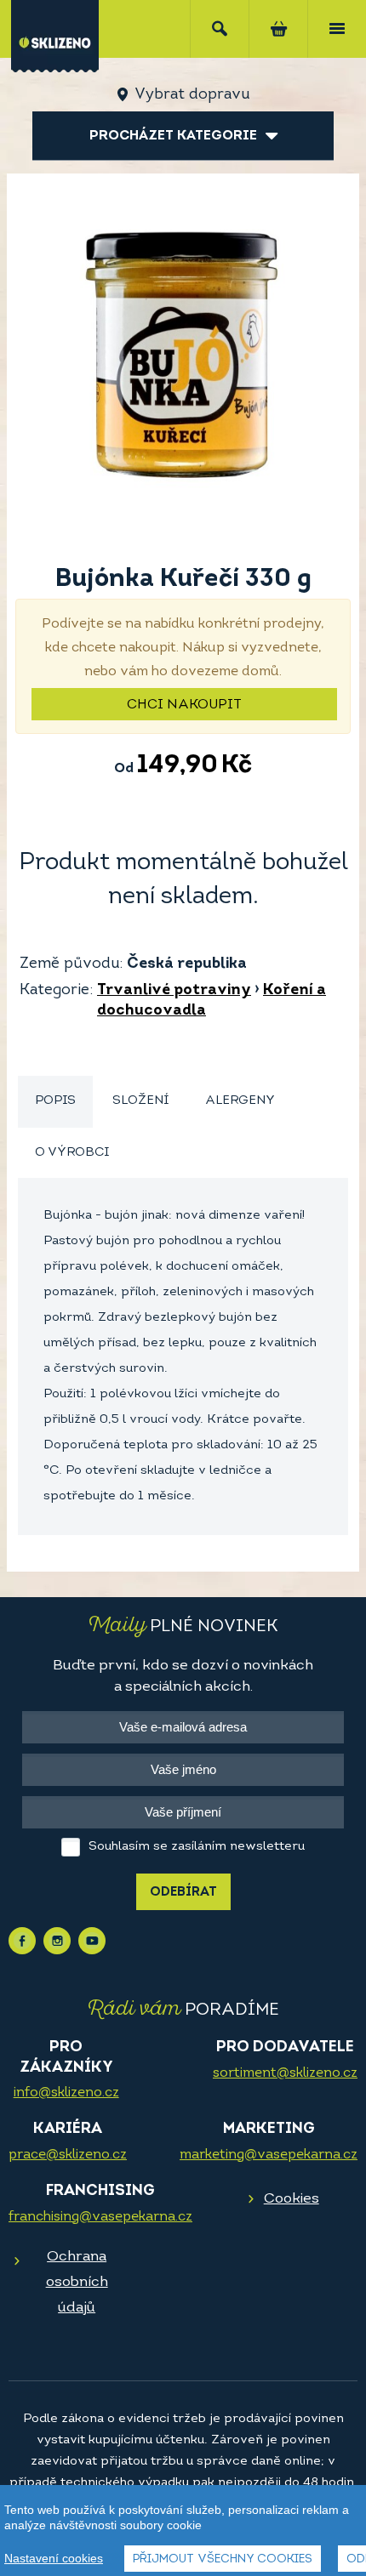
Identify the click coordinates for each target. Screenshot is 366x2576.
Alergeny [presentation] (240, 1101)
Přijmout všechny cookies (223, 2559)
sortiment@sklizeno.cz (285, 2073)
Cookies (292, 2199)
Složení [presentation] (140, 1101)
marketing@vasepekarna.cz (269, 2155)
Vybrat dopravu (192, 95)
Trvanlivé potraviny (174, 991)
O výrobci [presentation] (72, 1153)
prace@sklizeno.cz (68, 2155)
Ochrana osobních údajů (77, 2282)
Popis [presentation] (55, 1101)
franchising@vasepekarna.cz (100, 2217)
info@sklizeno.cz (66, 2093)
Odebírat (183, 1893)
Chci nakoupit (184, 705)
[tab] (55, 1102)
